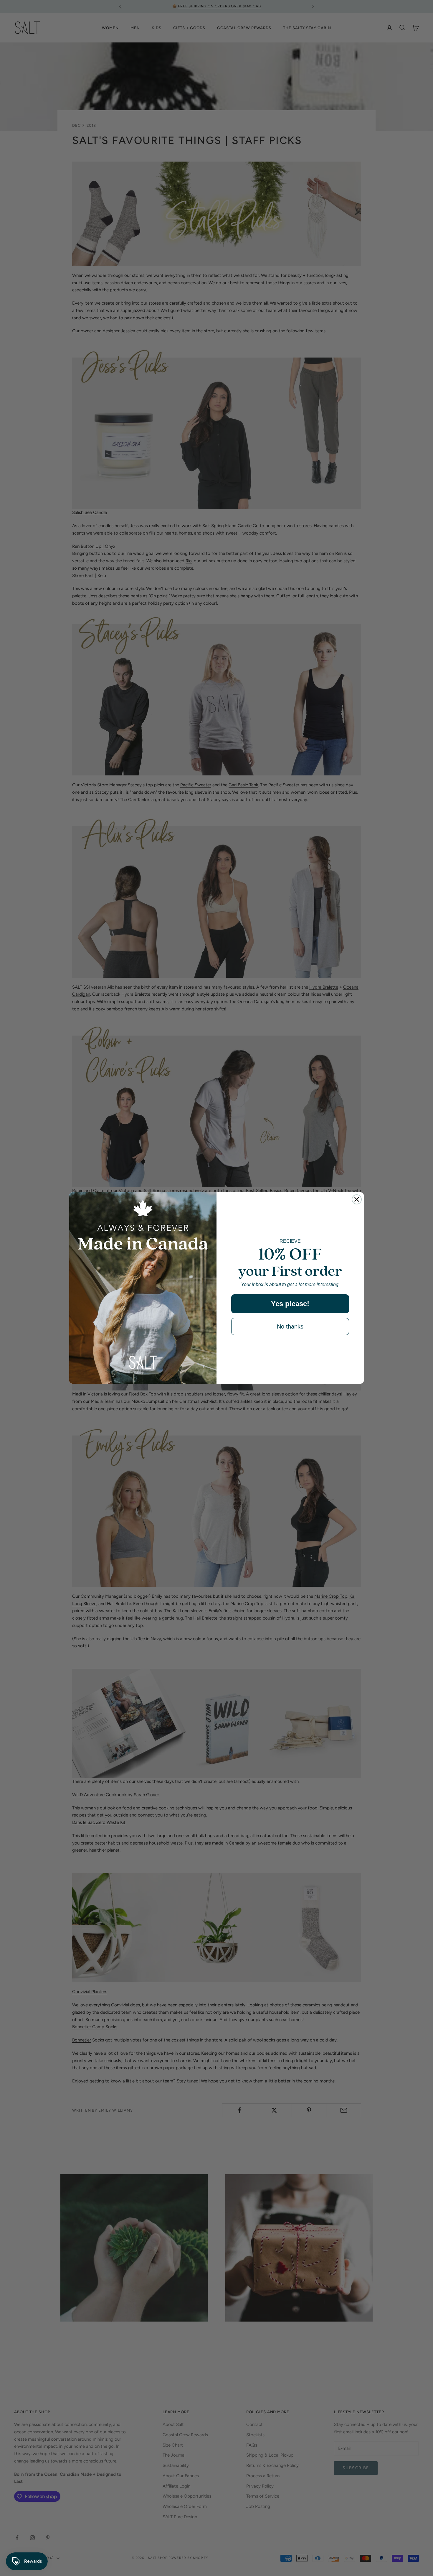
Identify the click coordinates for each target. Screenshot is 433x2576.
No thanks (290, 1326)
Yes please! (290, 1304)
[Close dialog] (357, 1199)
